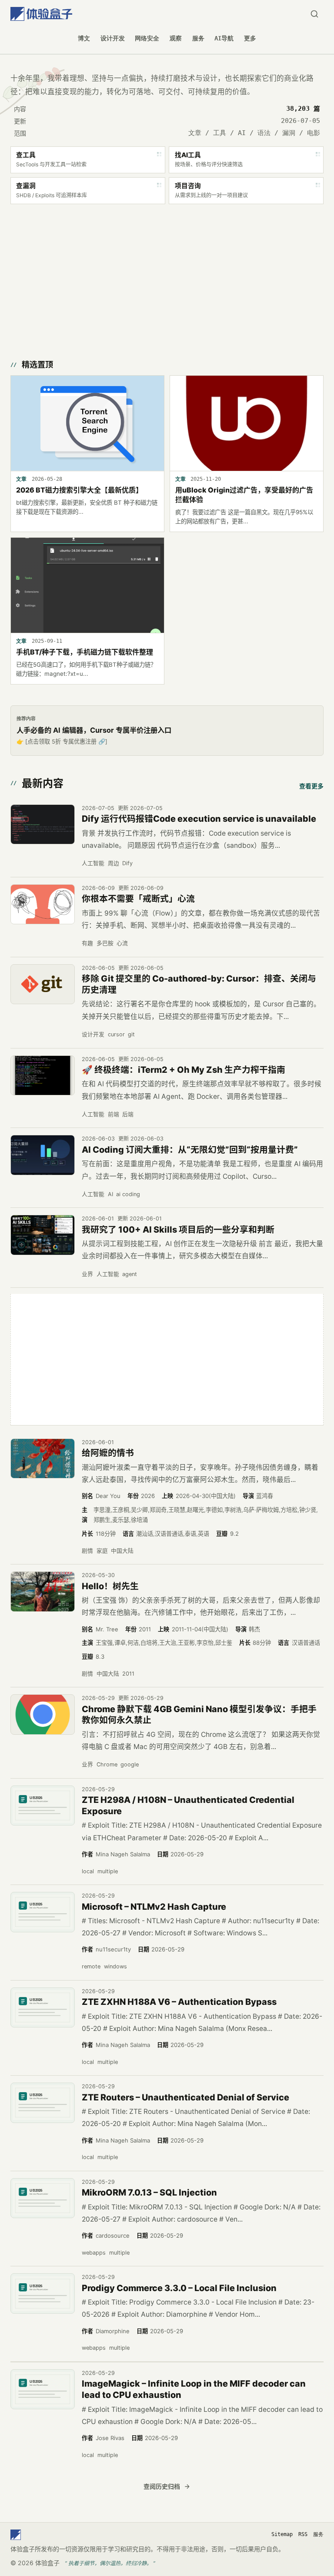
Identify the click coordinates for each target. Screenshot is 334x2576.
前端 (114, 1114)
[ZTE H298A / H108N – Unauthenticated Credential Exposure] (43, 1806)
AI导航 (224, 38)
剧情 (87, 1551)
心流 (122, 943)
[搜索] (314, 14)
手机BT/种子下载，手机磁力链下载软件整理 (85, 652)
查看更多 (311, 786)
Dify (127, 863)
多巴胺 (105, 943)
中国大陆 (122, 1551)
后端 (128, 1114)
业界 (87, 1274)
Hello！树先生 (110, 1586)
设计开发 (113, 38)
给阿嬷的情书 (108, 1453)
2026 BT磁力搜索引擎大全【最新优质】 (79, 490)
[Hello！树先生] (43, 1592)
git (131, 1034)
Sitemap (282, 2534)
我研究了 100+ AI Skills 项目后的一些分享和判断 (178, 1230)
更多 (250, 38)
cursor (116, 1034)
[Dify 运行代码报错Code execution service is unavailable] (43, 825)
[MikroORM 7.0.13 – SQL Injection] (43, 2198)
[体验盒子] (41, 14)
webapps (94, 2253)
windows (115, 1966)
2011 (128, 1674)
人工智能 (93, 863)
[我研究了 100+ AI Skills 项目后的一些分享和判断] (43, 1235)
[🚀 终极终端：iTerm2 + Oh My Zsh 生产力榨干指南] (43, 1076)
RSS (303, 2534)
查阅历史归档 (162, 2486)
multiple (108, 1871)
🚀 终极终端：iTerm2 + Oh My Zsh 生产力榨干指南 (184, 1070)
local (88, 1871)
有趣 (87, 943)
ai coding (128, 1194)
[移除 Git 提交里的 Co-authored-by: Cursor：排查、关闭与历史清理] (43, 984)
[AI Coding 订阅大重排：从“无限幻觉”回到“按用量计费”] (43, 1155)
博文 (84, 38)
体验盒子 (47, 2563)
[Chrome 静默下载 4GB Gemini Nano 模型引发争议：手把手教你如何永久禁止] (43, 1715)
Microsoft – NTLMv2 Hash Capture (154, 1907)
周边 (114, 863)
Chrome (107, 1764)
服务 (198, 38)
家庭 (102, 1551)
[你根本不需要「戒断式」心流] (43, 904)
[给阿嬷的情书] (43, 1459)
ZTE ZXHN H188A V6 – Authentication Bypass (179, 2002)
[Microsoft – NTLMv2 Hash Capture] (43, 1912)
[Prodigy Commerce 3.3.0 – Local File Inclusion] (43, 2293)
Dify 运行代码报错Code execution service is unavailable (199, 819)
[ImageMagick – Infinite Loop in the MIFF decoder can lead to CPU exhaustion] (43, 2389)
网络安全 (147, 38)
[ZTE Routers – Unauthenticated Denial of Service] (43, 2103)
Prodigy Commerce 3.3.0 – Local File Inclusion (179, 2288)
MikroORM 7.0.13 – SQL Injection (149, 2192)
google (130, 1764)
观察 (176, 38)
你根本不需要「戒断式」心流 (138, 899)
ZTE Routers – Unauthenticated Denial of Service (185, 2097)
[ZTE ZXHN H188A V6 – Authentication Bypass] (43, 2008)
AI (110, 1194)
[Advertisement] (167, 280)
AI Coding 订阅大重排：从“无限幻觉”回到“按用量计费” (190, 1150)
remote (91, 1966)
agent (130, 1274)
